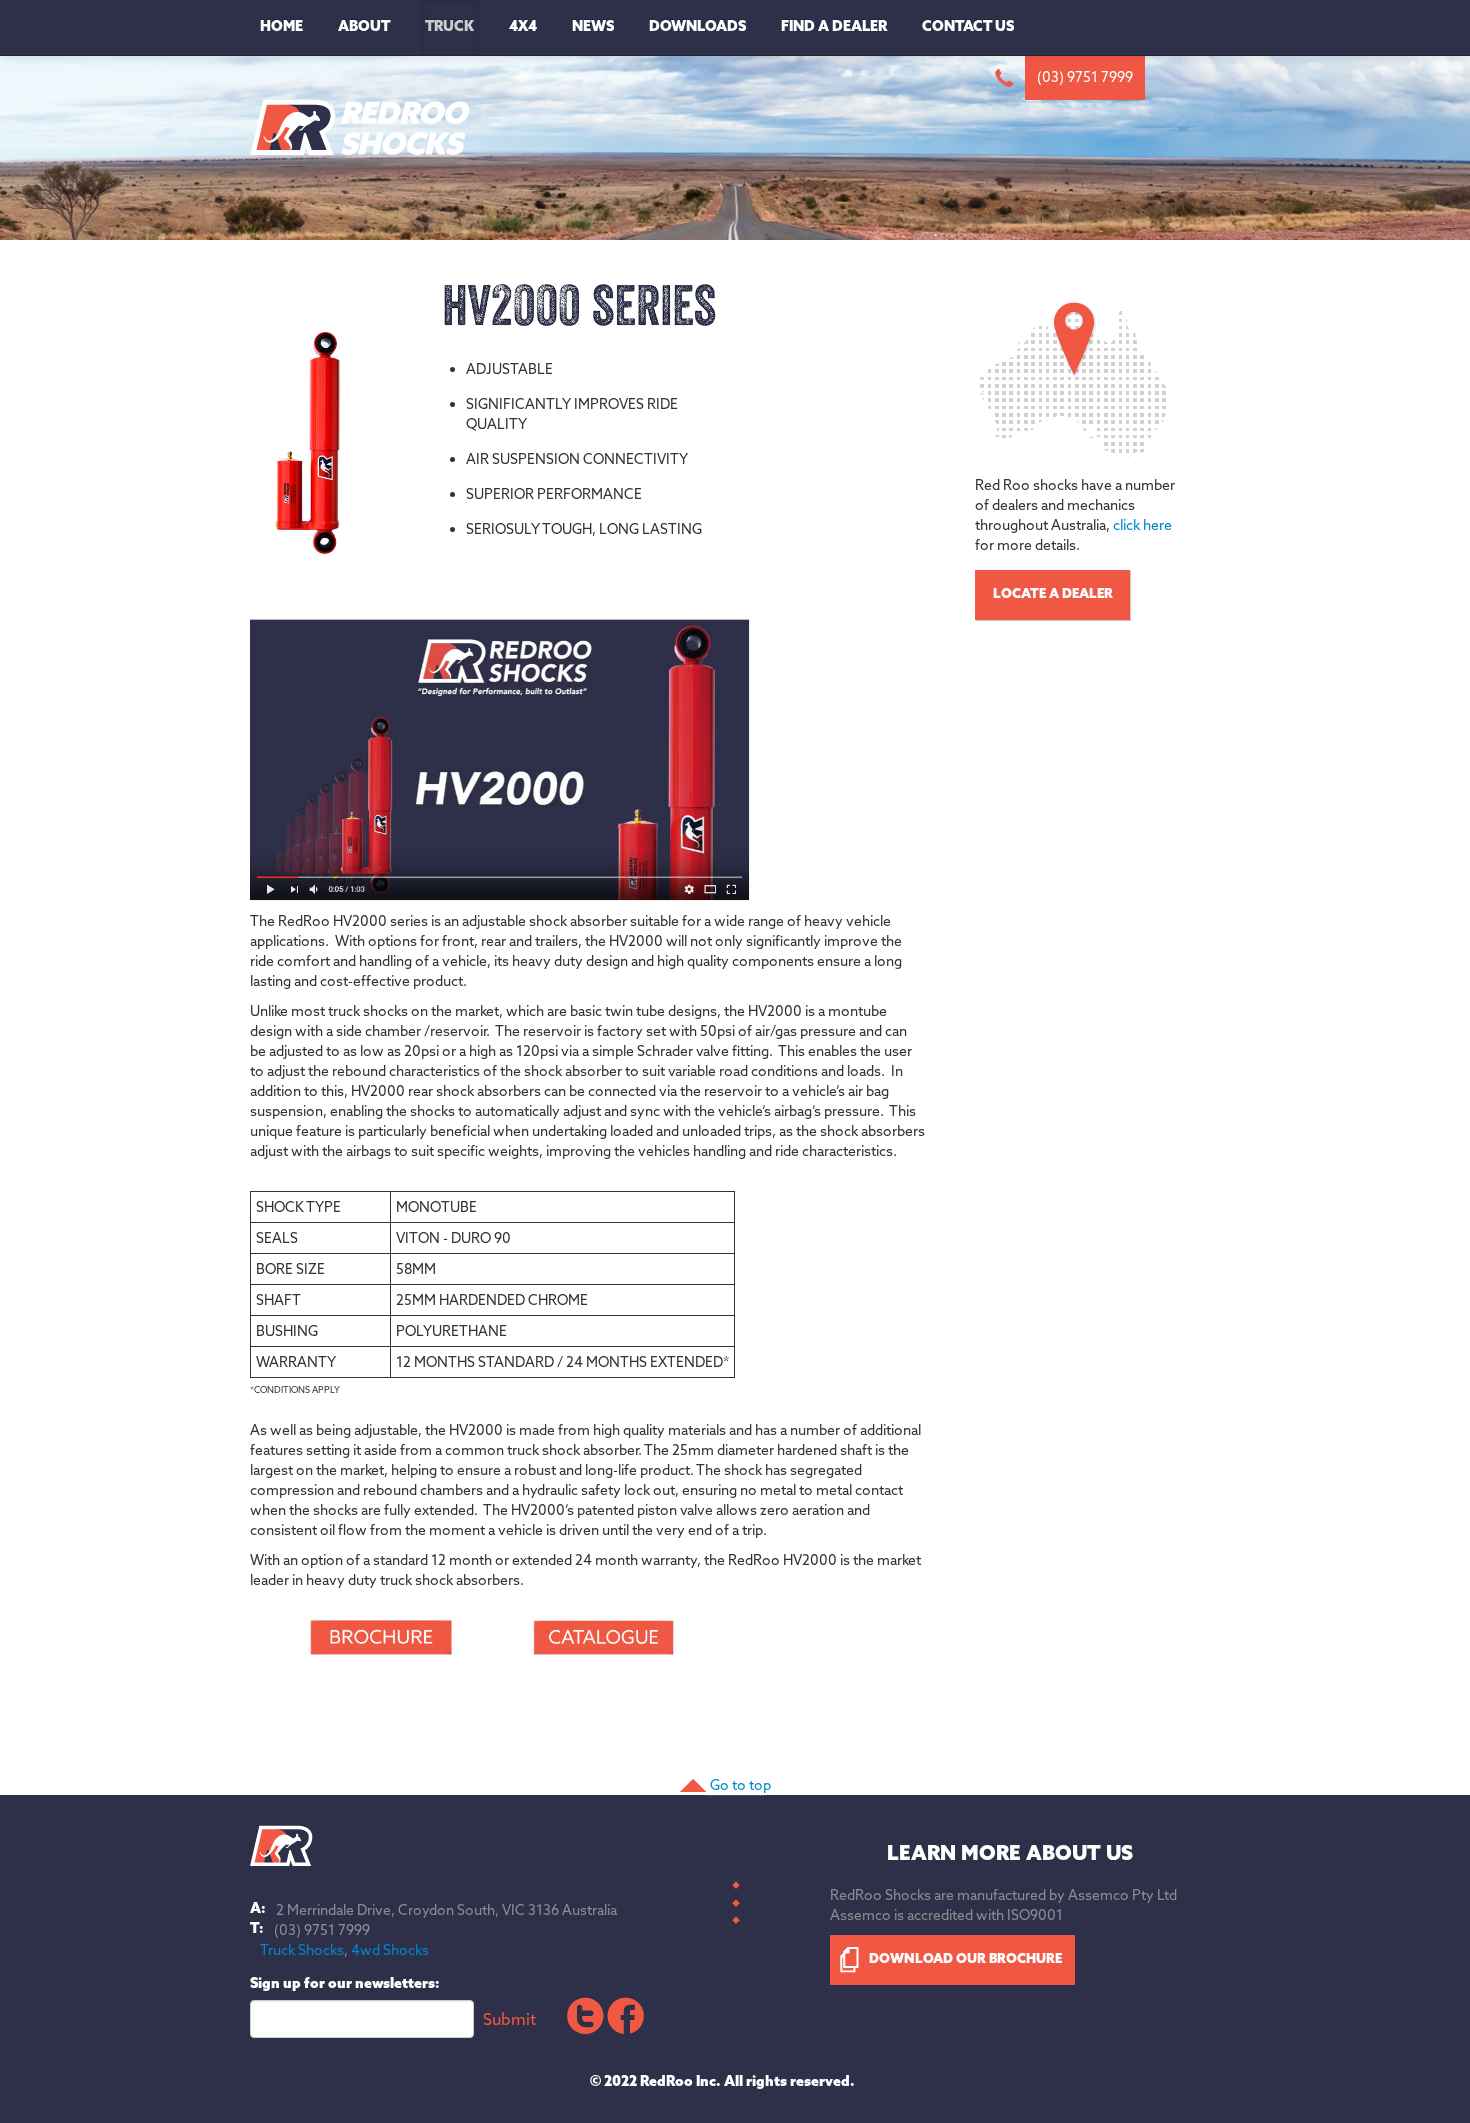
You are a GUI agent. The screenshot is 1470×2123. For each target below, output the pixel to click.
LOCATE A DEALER (1053, 594)
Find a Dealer (834, 27)
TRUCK (449, 27)
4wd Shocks (390, 1950)
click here (1142, 525)
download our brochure (965, 1959)
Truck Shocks (302, 1950)
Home (281, 27)
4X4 (523, 27)
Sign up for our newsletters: (345, 1984)
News (593, 27)
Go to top (740, 1785)
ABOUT (364, 27)
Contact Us (968, 27)
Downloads (697, 27)
